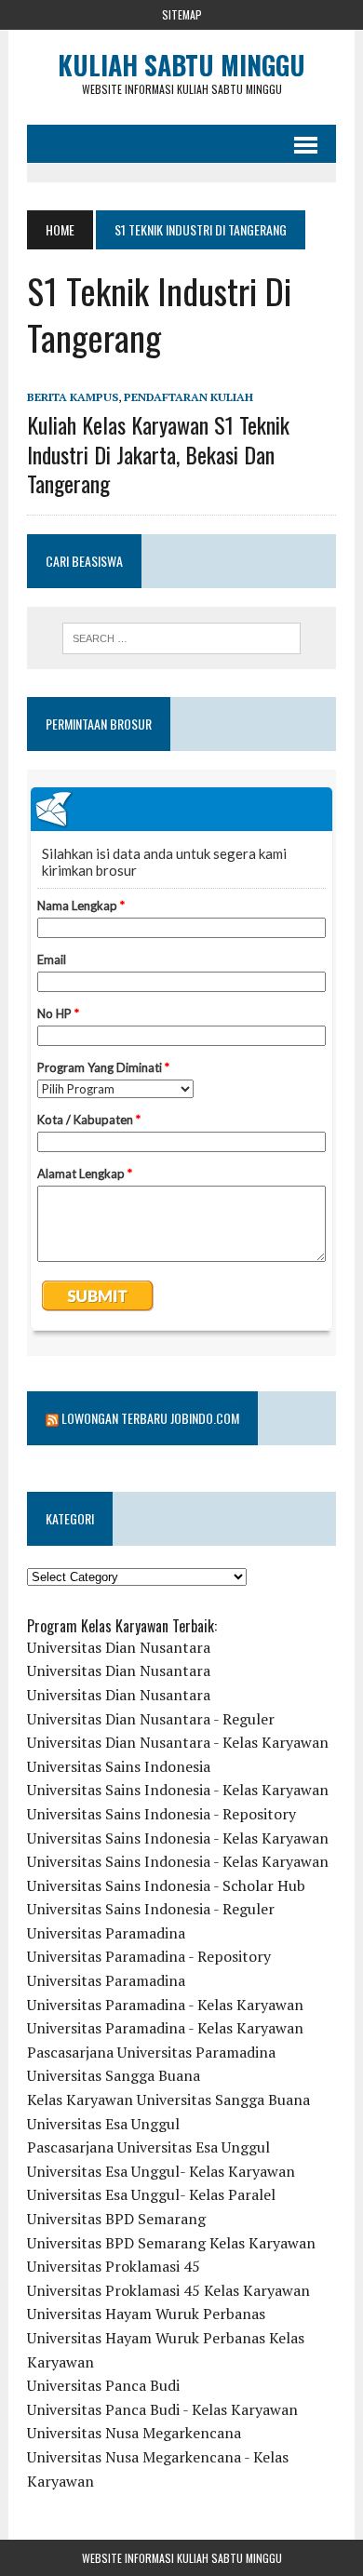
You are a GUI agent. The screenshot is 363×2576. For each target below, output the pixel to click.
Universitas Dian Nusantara (119, 1647)
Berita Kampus (73, 397)
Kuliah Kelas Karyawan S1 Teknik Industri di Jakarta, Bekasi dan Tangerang (158, 453)
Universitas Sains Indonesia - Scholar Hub (166, 1885)
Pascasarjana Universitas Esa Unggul (148, 2147)
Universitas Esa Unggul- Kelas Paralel (151, 2194)
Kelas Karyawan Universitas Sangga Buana (168, 2100)
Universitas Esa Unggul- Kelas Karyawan (161, 2171)
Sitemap (182, 14)
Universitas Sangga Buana (114, 2075)
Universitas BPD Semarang (116, 2219)
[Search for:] (181, 638)
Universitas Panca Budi (103, 2385)
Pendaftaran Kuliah (188, 397)
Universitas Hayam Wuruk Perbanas (146, 2314)
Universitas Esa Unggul (103, 2124)
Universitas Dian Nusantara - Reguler (151, 1719)
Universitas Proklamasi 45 (114, 2266)
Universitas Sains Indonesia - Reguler (151, 1909)
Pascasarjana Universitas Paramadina (151, 2052)
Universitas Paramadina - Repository (149, 1956)
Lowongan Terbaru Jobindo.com (150, 1418)
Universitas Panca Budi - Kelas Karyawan (162, 2409)
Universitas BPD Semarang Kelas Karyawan (171, 2243)
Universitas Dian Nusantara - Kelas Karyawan (178, 1742)
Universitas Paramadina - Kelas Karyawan (165, 2005)
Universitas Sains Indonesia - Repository (161, 1814)
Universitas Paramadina (106, 1933)
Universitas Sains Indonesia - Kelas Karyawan (178, 1790)
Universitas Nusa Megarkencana (134, 2433)
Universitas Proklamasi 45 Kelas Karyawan (168, 2290)
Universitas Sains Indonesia (119, 1766)
